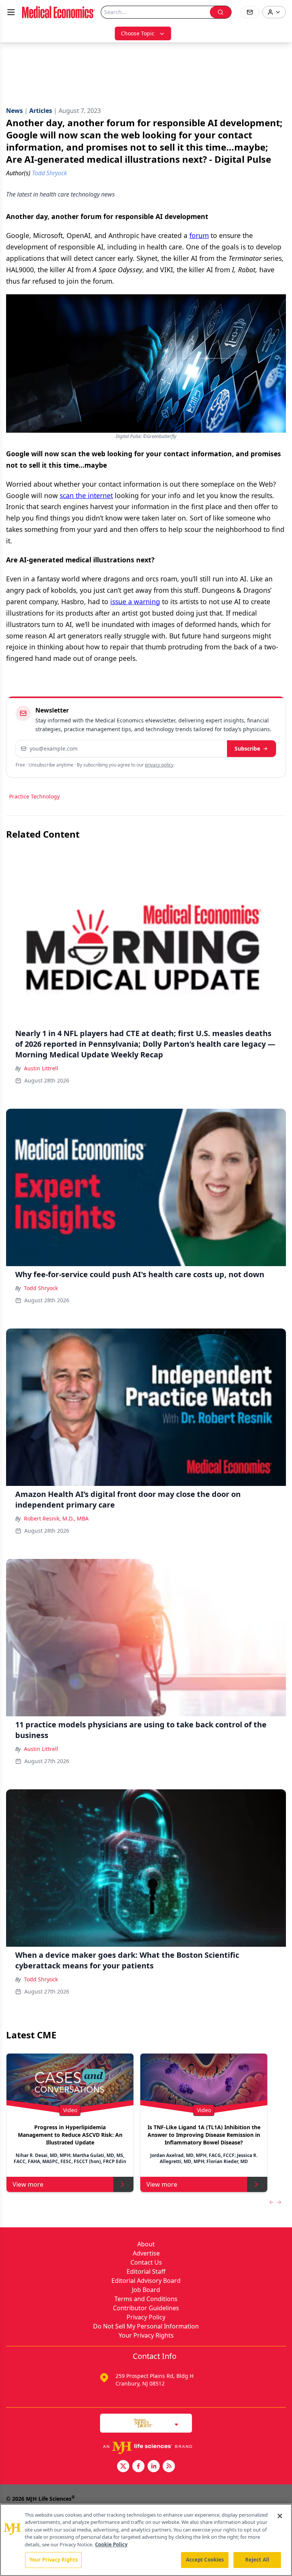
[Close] (280, 2516)
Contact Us (146, 2262)
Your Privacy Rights (146, 2335)
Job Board (146, 2290)
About (146, 2244)
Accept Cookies (205, 2560)
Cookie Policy (111, 2544)
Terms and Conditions (146, 2299)
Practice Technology (34, 796)
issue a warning (135, 602)
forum (199, 235)
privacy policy (159, 765)
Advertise (146, 2253)
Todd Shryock (41, 1288)
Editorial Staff (146, 2271)
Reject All (257, 2560)
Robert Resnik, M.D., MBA (56, 1518)
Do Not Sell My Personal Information (146, 2326)
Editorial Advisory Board (146, 2281)
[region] (146, 2540)
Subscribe (247, 748)
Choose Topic (138, 33)
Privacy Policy (146, 2317)
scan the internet (86, 495)
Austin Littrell (41, 1068)
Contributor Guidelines (146, 2308)
